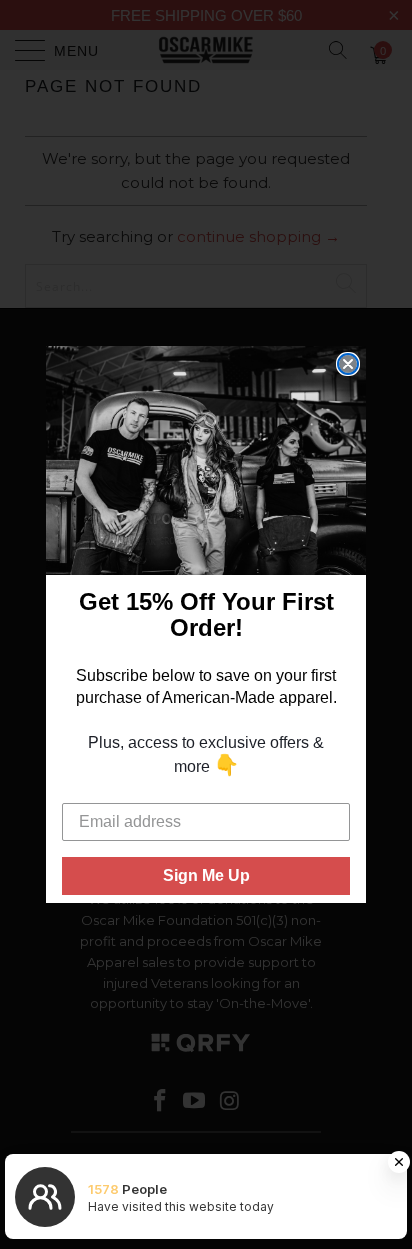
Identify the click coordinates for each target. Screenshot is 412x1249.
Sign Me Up (206, 875)
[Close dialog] (348, 364)
